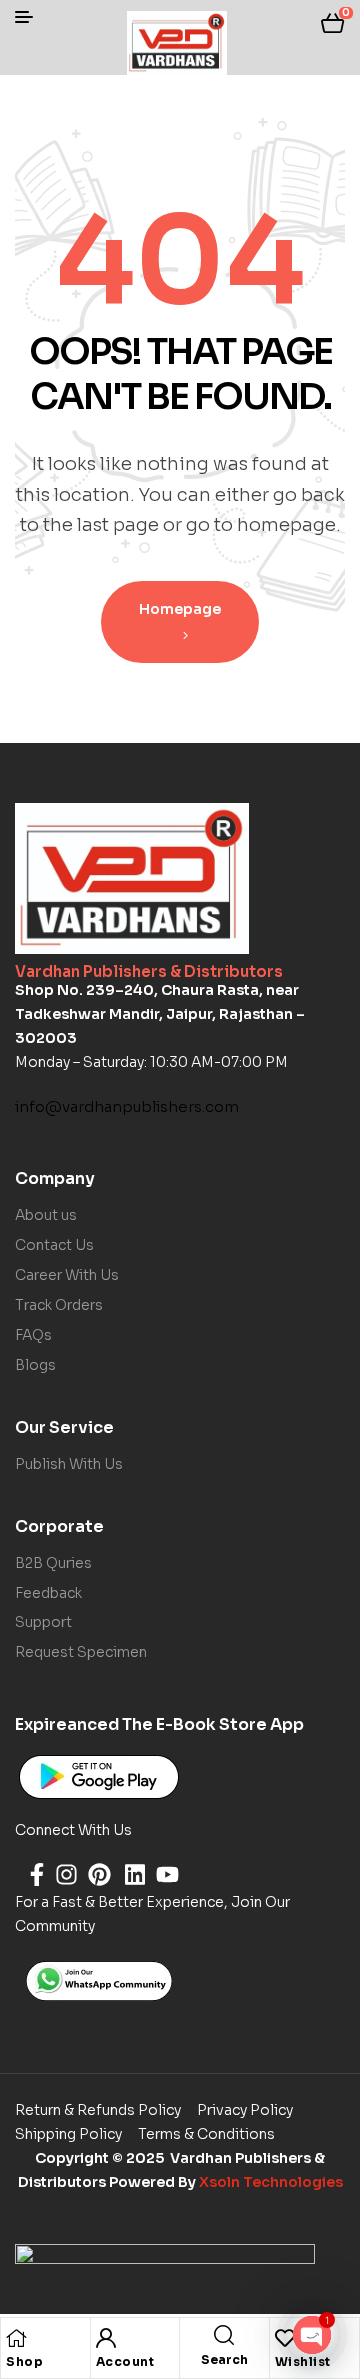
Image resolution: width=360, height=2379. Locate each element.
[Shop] (16, 2338)
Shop (24, 2361)
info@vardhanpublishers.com (127, 1106)
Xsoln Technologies (271, 2182)
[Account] (106, 2338)
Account (125, 2361)
